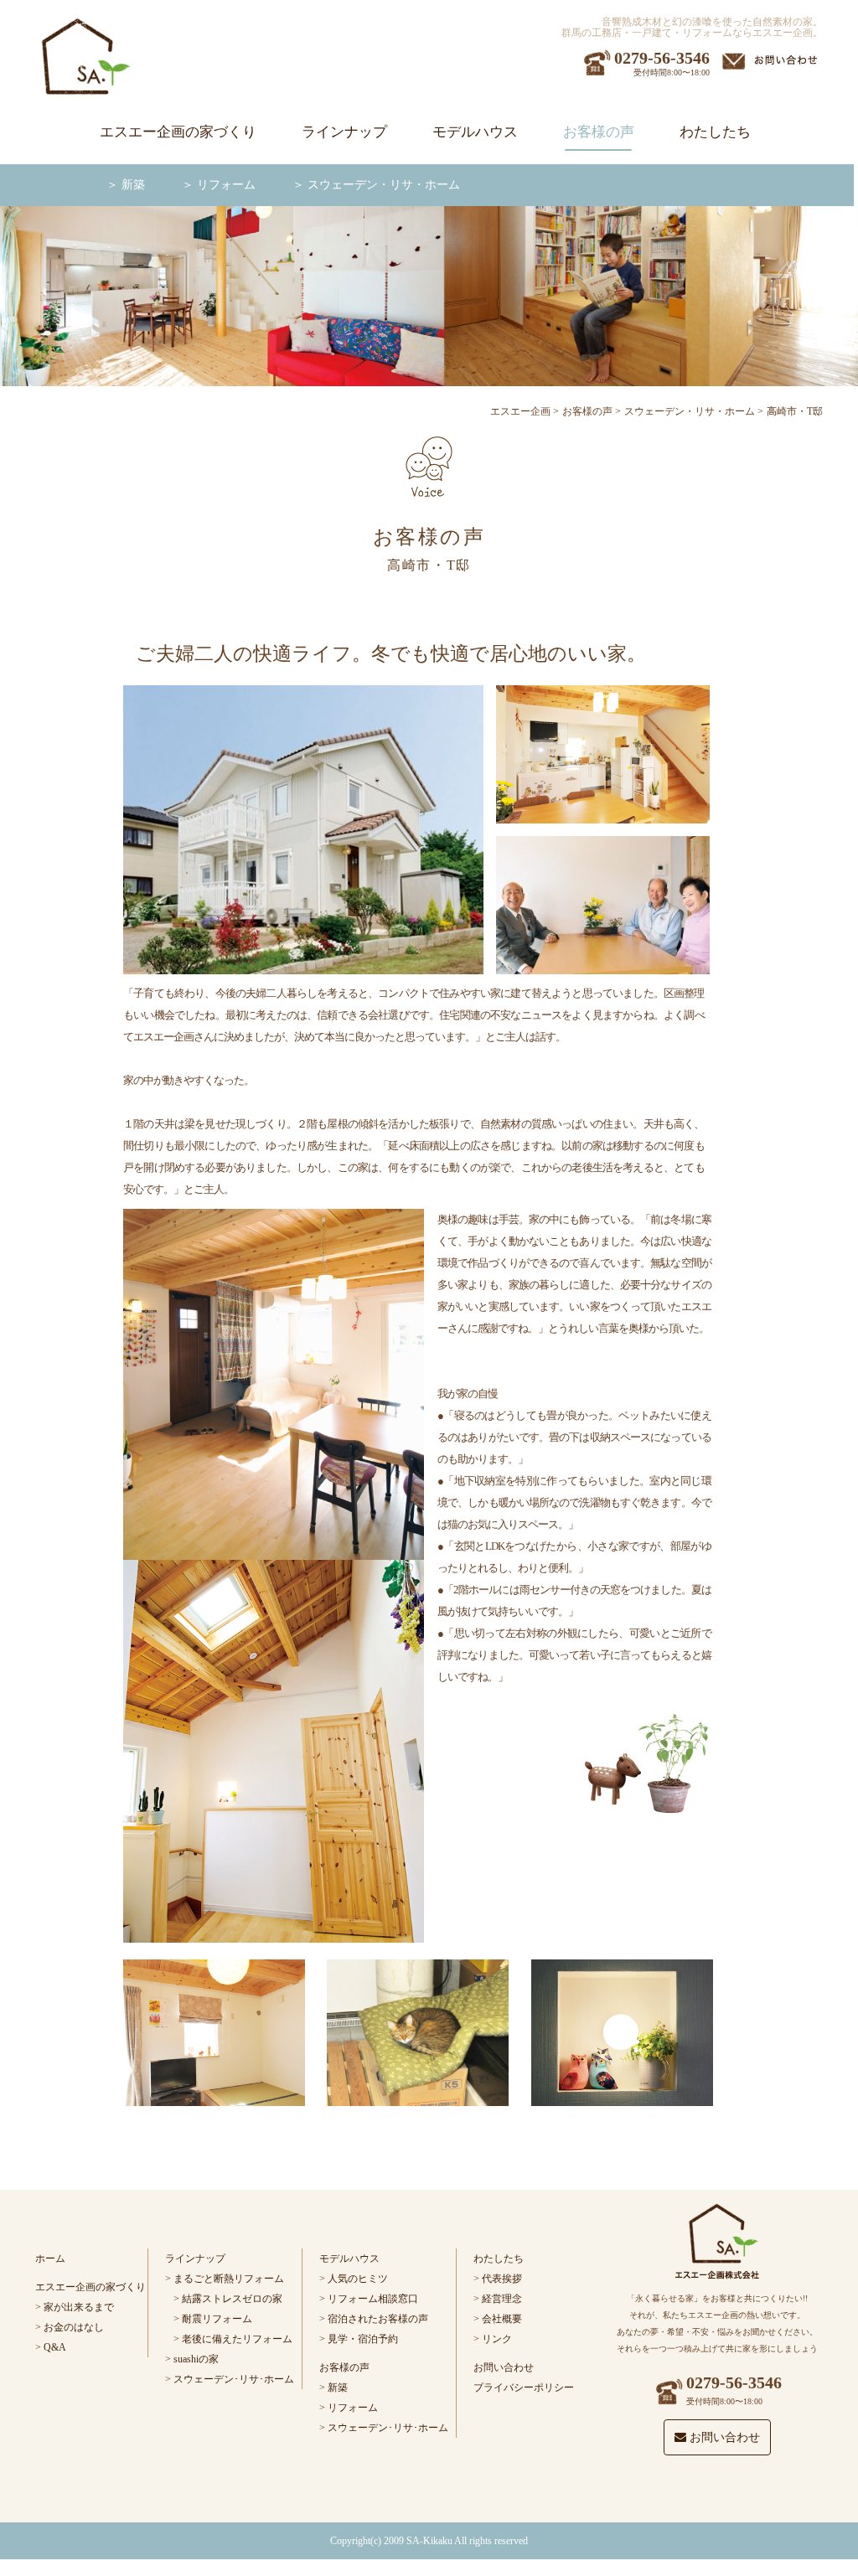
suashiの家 (196, 2359)
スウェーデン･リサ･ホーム (234, 2379)
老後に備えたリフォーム (237, 2339)
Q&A (55, 2347)
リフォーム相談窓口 (373, 2299)
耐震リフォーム (217, 2319)
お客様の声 (599, 132)
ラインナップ (344, 132)
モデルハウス (475, 132)
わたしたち (715, 132)
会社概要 (502, 2319)
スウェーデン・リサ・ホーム (384, 185)
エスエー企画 (520, 411)
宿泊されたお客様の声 (378, 2319)
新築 (133, 185)
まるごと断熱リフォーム (229, 2279)
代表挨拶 (502, 2279)
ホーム (50, 2259)
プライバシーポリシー (524, 2388)
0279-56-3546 (662, 58)
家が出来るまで (79, 2307)
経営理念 (502, 2299)
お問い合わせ (504, 2367)
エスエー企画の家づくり (178, 132)
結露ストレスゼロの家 (232, 2299)
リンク (497, 2339)
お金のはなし (74, 2327)
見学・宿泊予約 (363, 2339)
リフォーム (226, 185)
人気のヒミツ (358, 2279)
